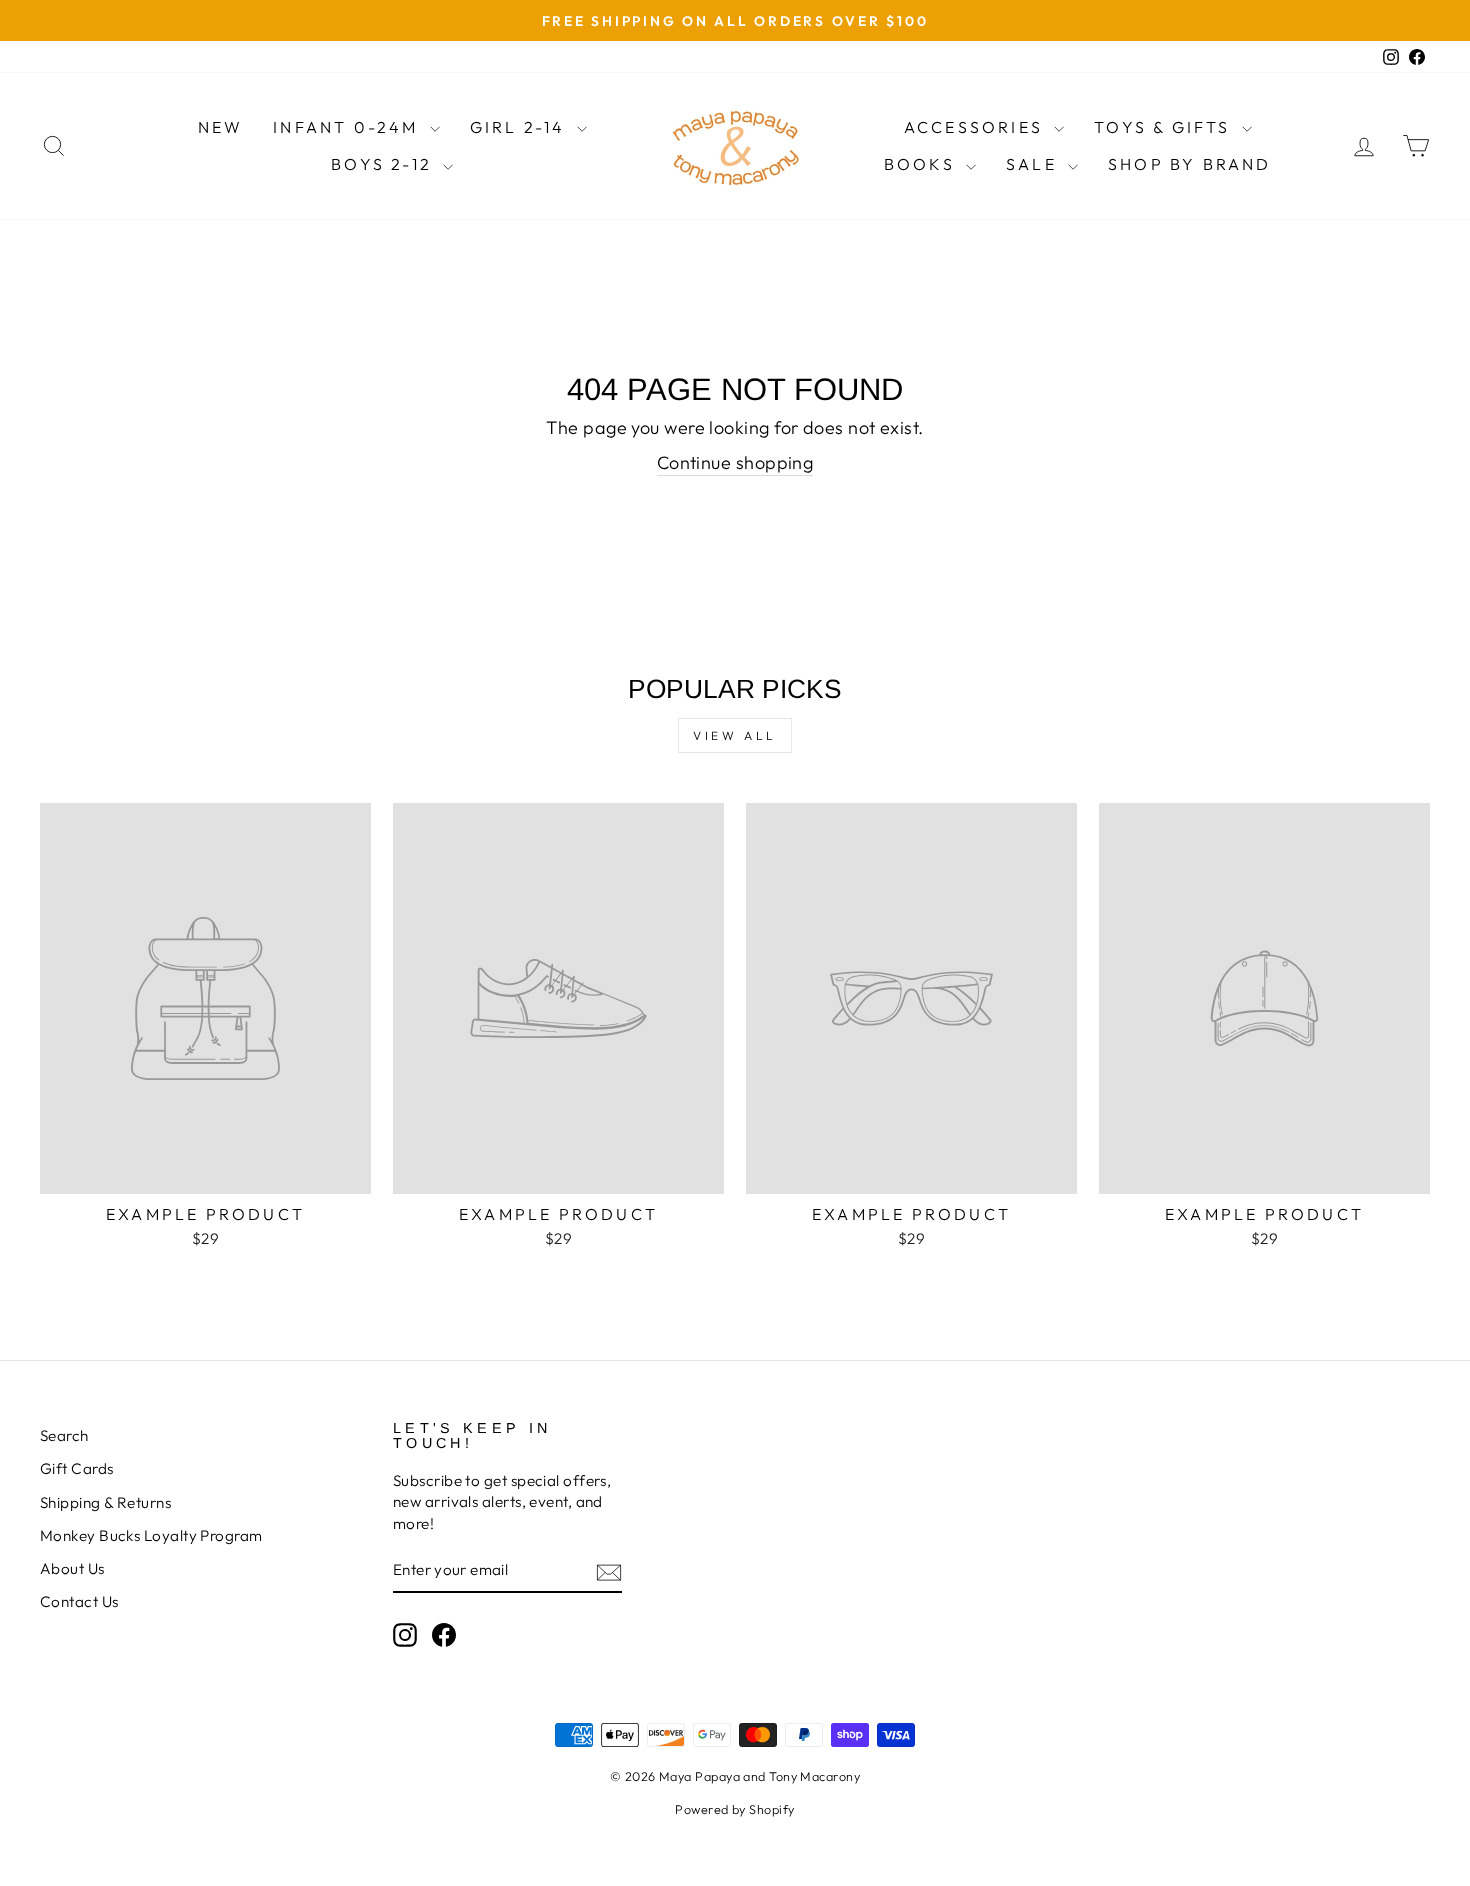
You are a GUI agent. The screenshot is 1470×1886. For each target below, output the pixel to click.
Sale (1034, 164)
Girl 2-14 (521, 127)
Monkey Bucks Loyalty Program (151, 1535)
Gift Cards (77, 1468)
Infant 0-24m (349, 127)
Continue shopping (735, 462)
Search (64, 1435)
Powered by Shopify (734, 1809)
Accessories (976, 127)
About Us (72, 1568)
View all (735, 735)
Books (922, 164)
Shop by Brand (1190, 164)
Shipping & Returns (105, 1502)
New (221, 127)
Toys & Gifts (1165, 127)
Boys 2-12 (384, 164)
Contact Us (79, 1601)
